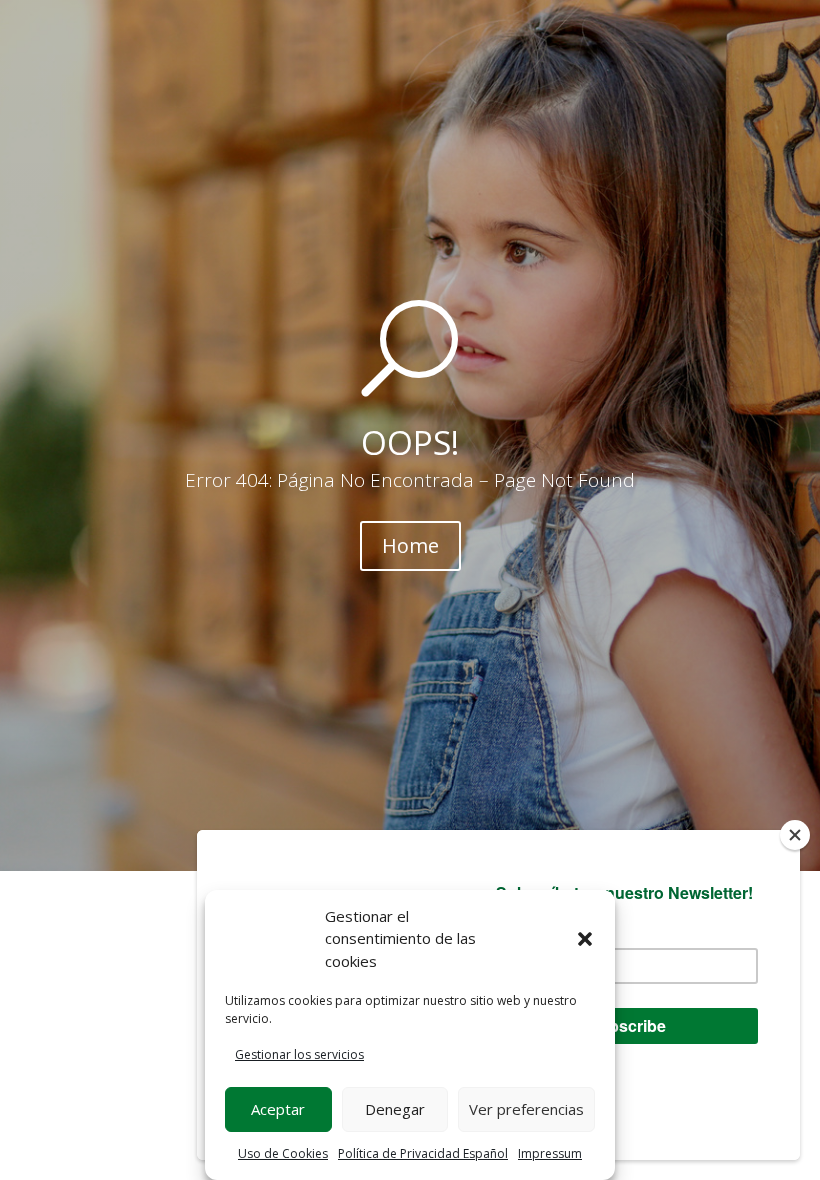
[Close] (795, 835)
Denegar (395, 1109)
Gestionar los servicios (299, 1054)
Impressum (550, 1153)
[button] (585, 939)
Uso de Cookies (283, 1153)
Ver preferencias (526, 1109)
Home (410, 545)
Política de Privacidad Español (423, 1153)
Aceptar (278, 1109)
